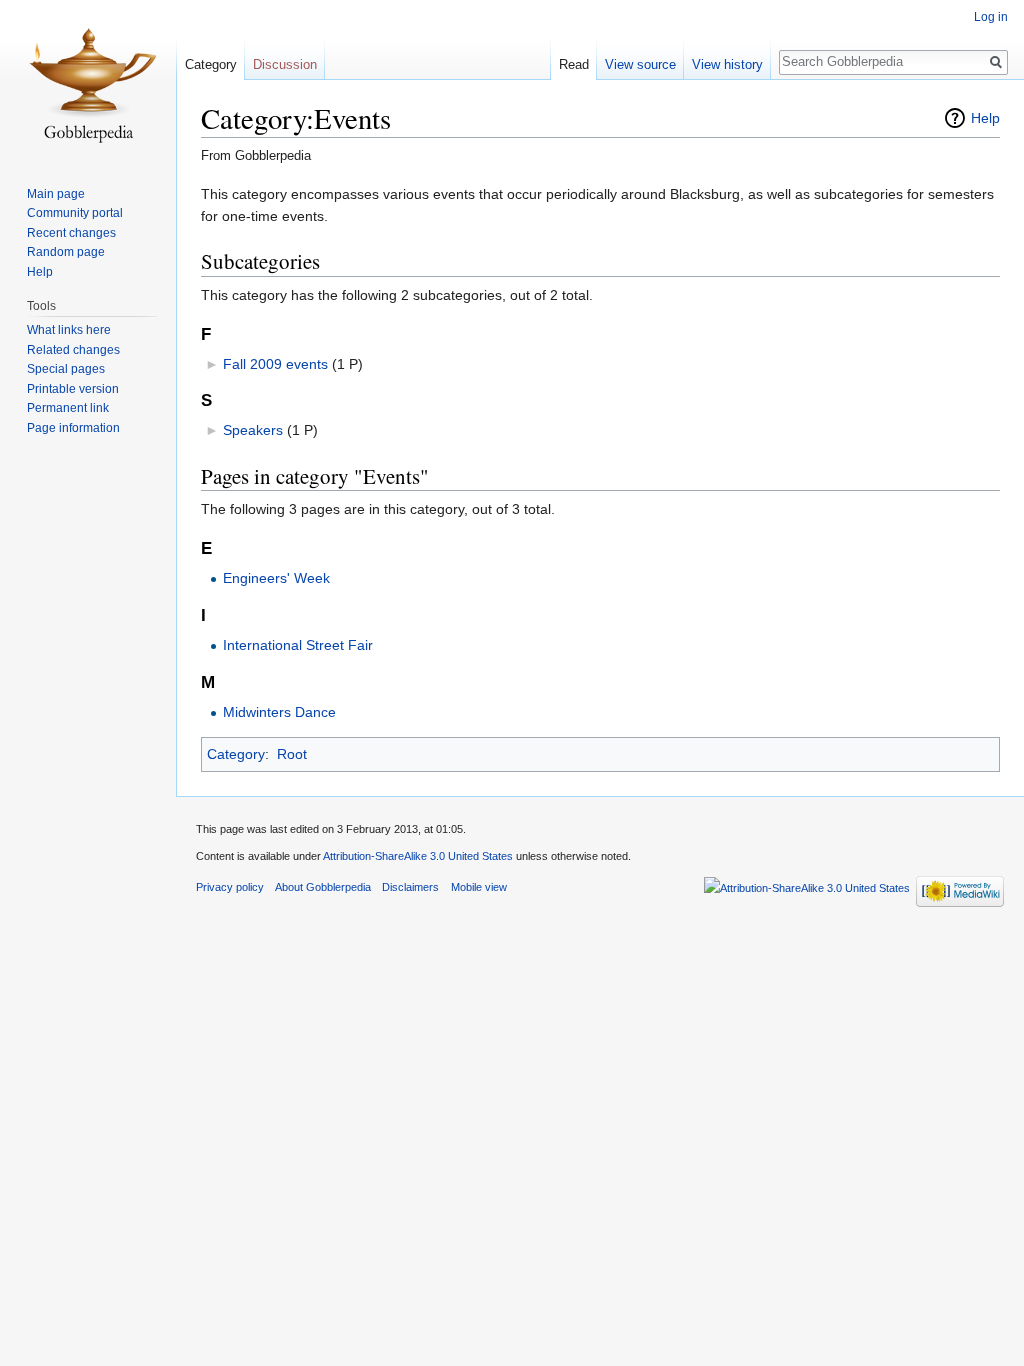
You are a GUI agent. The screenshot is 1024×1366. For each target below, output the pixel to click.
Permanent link (68, 408)
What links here (69, 330)
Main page (56, 194)
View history (727, 64)
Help (985, 118)
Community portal (75, 213)
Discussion (285, 64)
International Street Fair (298, 645)
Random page (66, 252)
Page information (73, 428)
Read (574, 64)
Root (292, 754)
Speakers (253, 430)
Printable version (73, 389)
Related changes (73, 350)
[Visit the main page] (88, 80)
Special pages (66, 369)
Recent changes (71, 233)
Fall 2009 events (275, 364)
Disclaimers (410, 887)
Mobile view (479, 887)
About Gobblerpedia (323, 887)
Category (236, 754)
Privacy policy (230, 887)
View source (640, 64)
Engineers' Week (276, 578)
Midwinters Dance (279, 712)
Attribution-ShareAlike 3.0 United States (418, 856)
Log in (991, 17)
